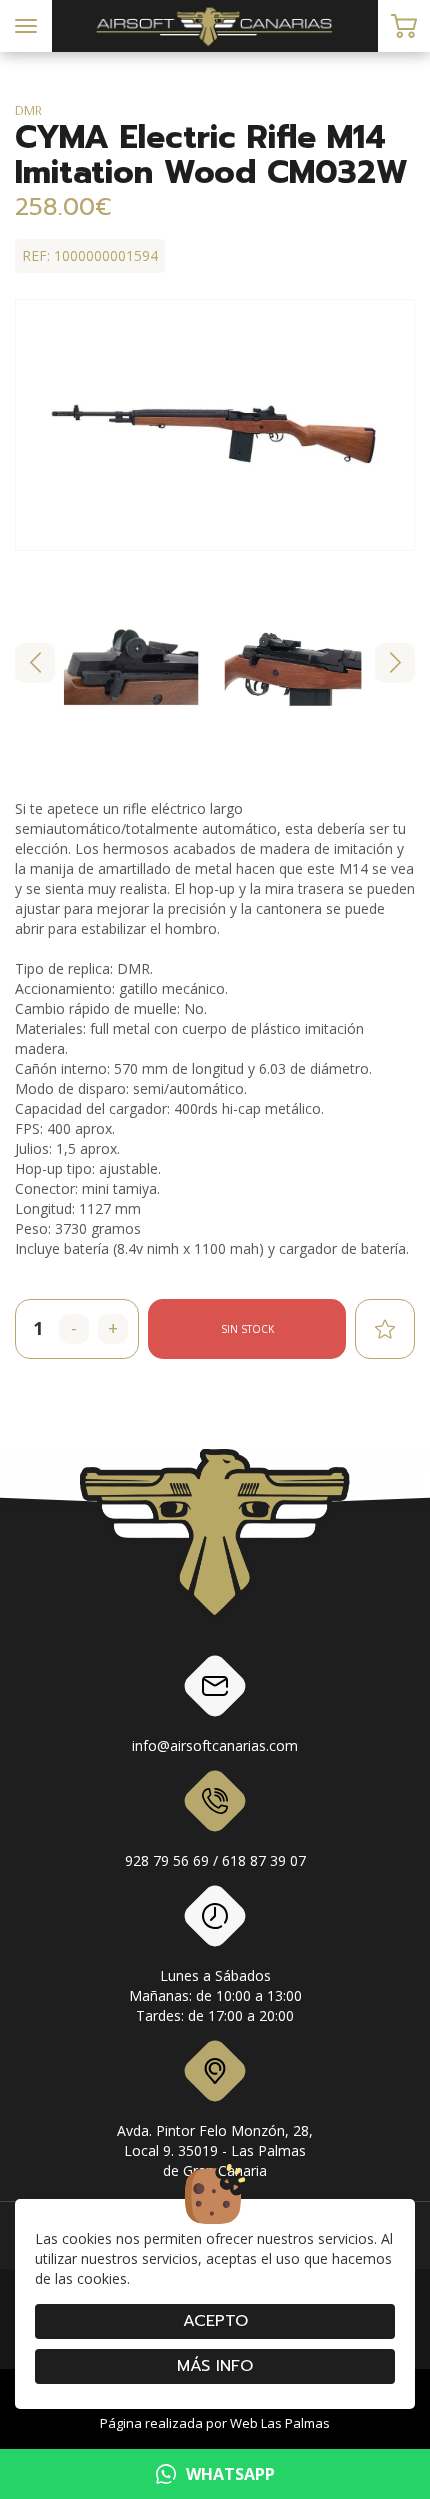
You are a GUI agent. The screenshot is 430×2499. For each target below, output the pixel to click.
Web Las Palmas (280, 2423)
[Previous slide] (35, 663)
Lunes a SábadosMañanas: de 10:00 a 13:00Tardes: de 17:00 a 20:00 (215, 1995)
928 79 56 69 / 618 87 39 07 (215, 1860)
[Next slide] (395, 663)
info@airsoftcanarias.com (215, 1745)
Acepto (215, 2321)
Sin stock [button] (247, 1329)
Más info (215, 2366)
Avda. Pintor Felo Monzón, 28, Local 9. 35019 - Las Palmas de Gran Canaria (215, 2150)
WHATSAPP (230, 2474)
